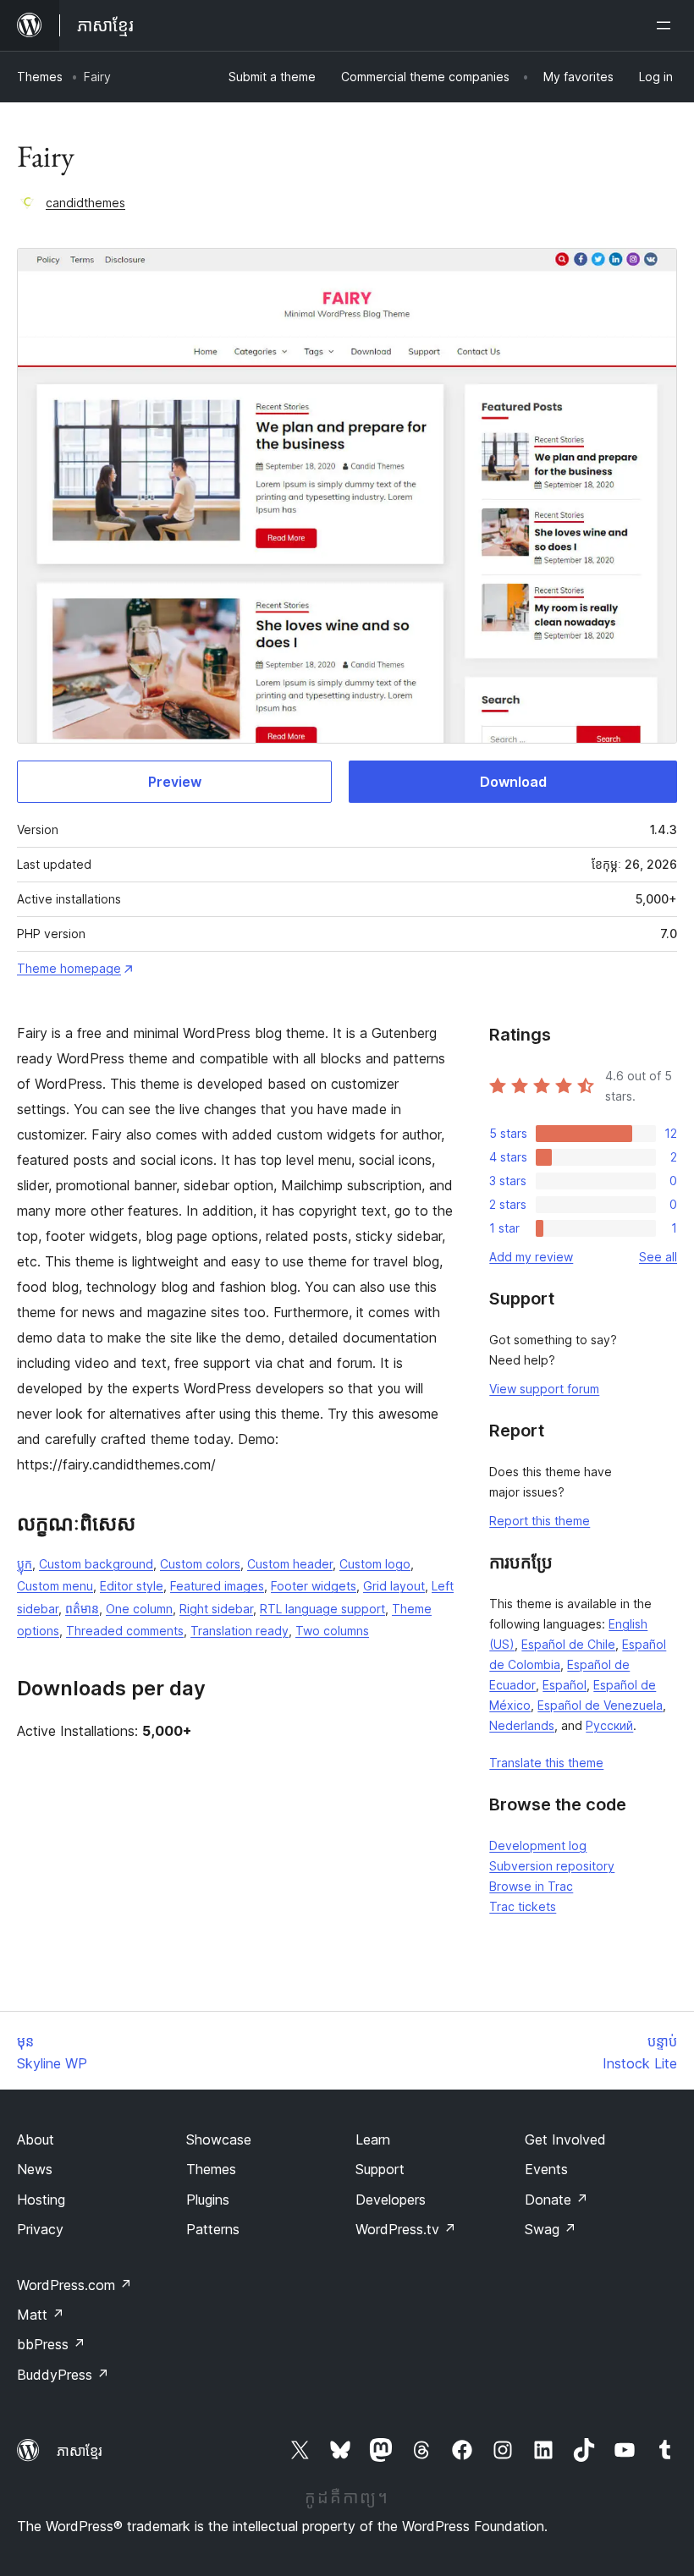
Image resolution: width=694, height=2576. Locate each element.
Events (546, 2169)
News (35, 2169)
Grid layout (394, 1586)
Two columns (332, 1631)
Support (380, 2169)
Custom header (290, 1564)
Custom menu (55, 1586)
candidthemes (85, 203)
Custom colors (200, 1564)
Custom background (96, 1564)
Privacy (40, 2229)
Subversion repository (552, 1866)
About (36, 2139)
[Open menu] (667, 25)
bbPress (51, 2344)
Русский (609, 1725)
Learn (373, 2139)
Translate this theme (546, 1763)
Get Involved (565, 2139)
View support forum (544, 1389)
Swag (551, 2229)
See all (658, 1257)
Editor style (132, 1586)
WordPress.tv (406, 2229)
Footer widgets (314, 1586)
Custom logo (375, 1564)
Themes (40, 77)
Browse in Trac (531, 1886)
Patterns (213, 2229)
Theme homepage (69, 968)
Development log (538, 1845)
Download (513, 782)
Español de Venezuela (600, 1705)
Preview (175, 782)
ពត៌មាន (82, 1609)
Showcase (219, 2139)
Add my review (531, 1257)
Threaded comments (125, 1631)
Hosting (41, 2200)
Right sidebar (216, 1609)
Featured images (217, 1586)
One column (139, 1609)
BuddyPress (63, 2375)
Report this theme (540, 1521)
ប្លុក (25, 1564)
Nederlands (522, 1725)
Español (565, 1685)
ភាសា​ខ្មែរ (80, 2451)
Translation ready (240, 1631)
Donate (556, 2200)
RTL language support (322, 1609)
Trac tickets (523, 1906)
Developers (391, 2200)
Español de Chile (568, 1644)
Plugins (208, 2200)
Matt (41, 2315)
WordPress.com (74, 2285)
